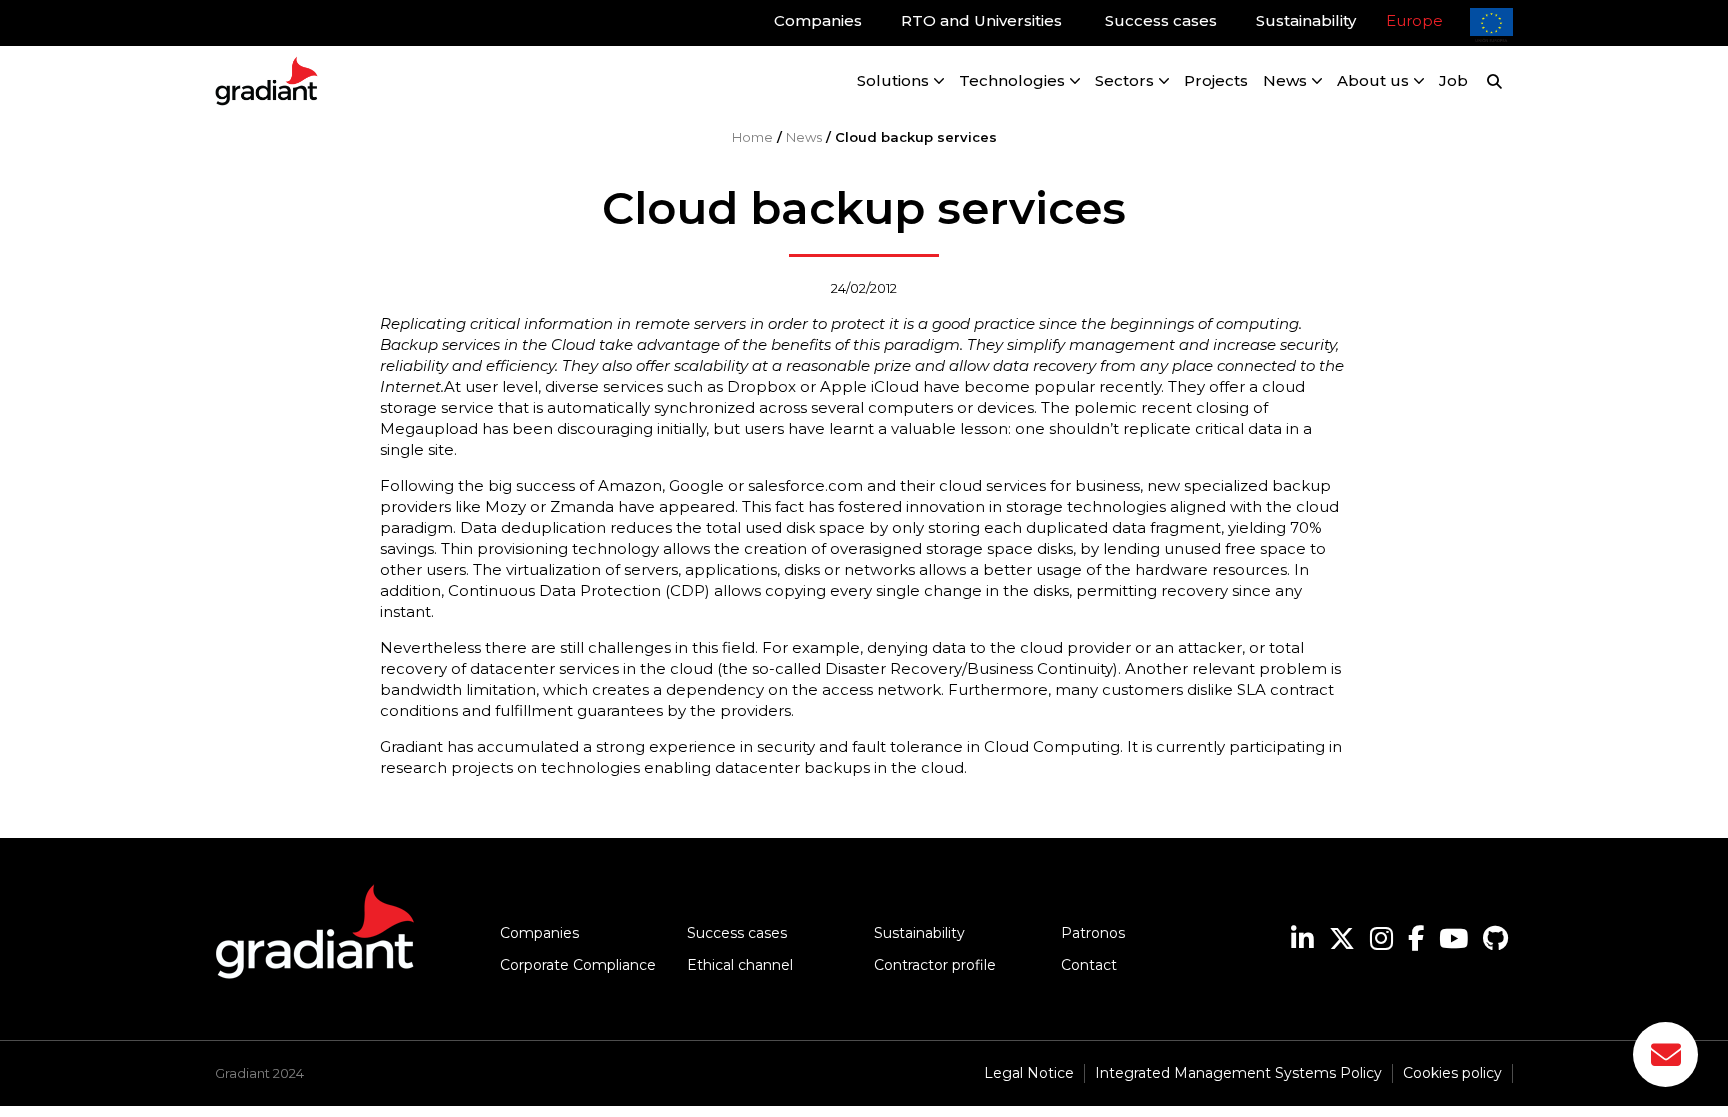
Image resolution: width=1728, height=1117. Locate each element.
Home (752, 137)
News (804, 137)
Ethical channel (740, 965)
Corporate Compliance (578, 965)
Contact (1089, 965)
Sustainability (919, 933)
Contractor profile (935, 965)
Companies (539, 933)
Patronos (1093, 933)
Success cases (737, 933)
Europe (1414, 20)
